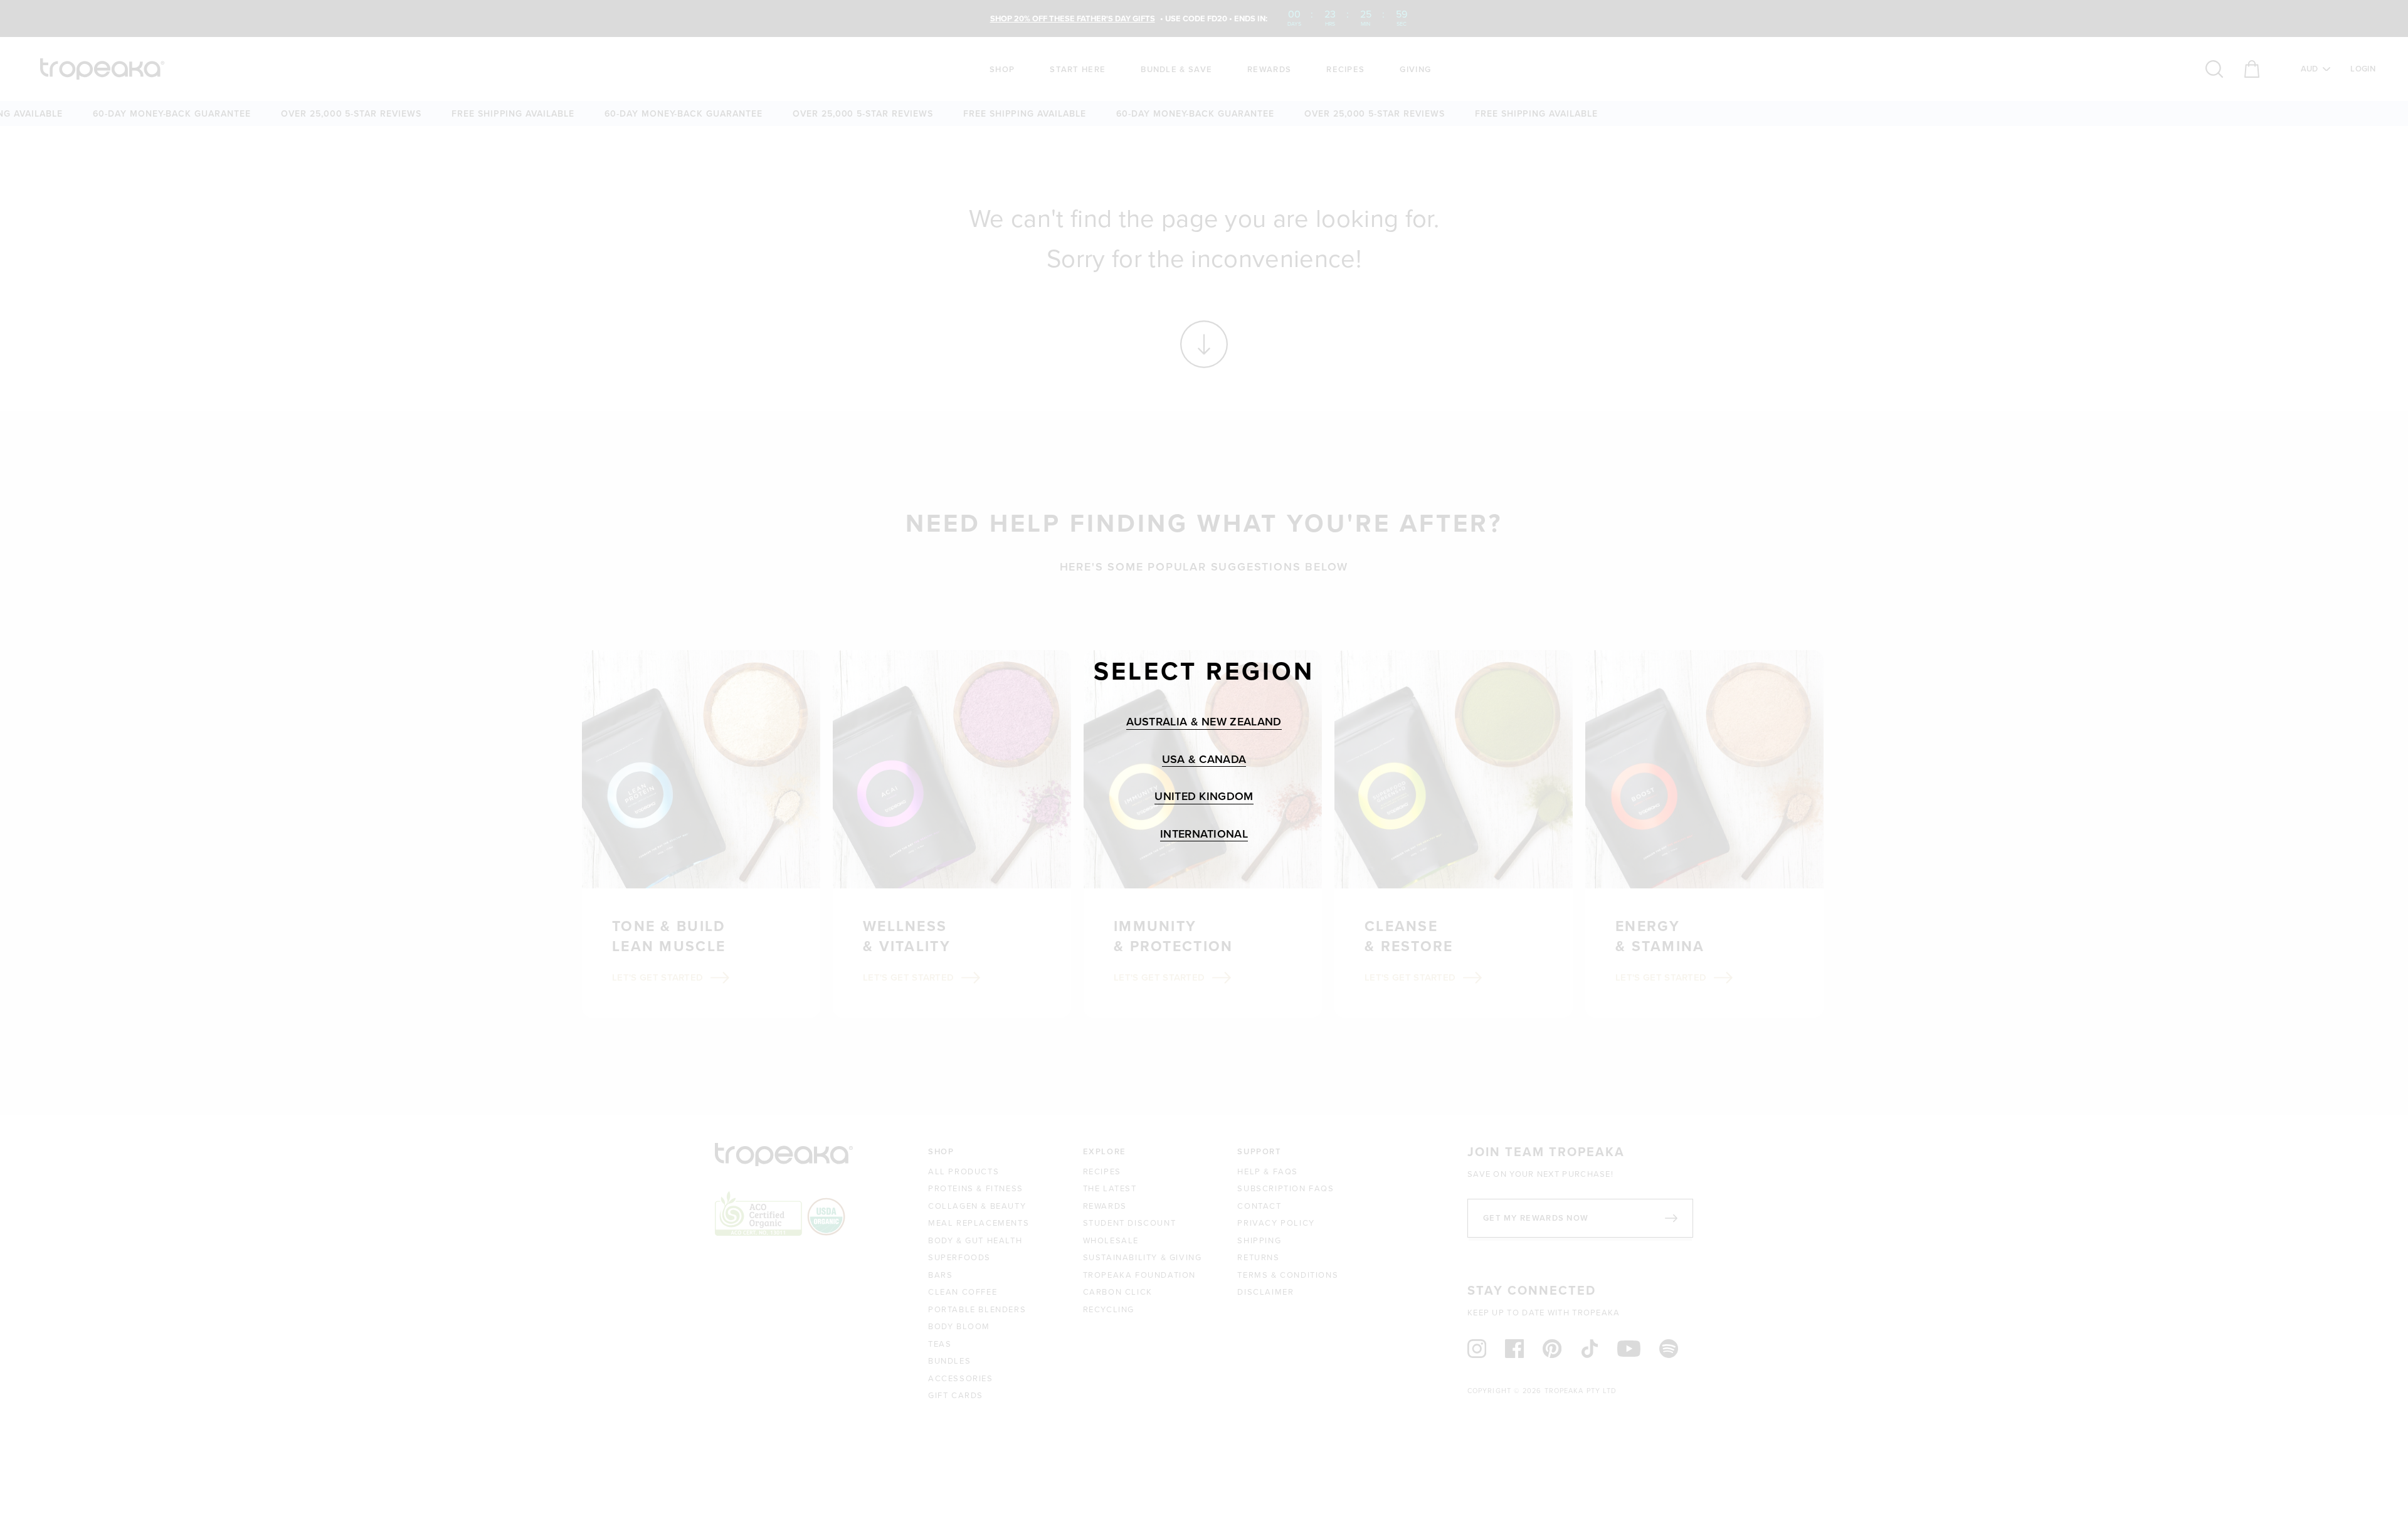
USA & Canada (1204, 760)
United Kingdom (1204, 797)
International (1204, 834)
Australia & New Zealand (1204, 722)
